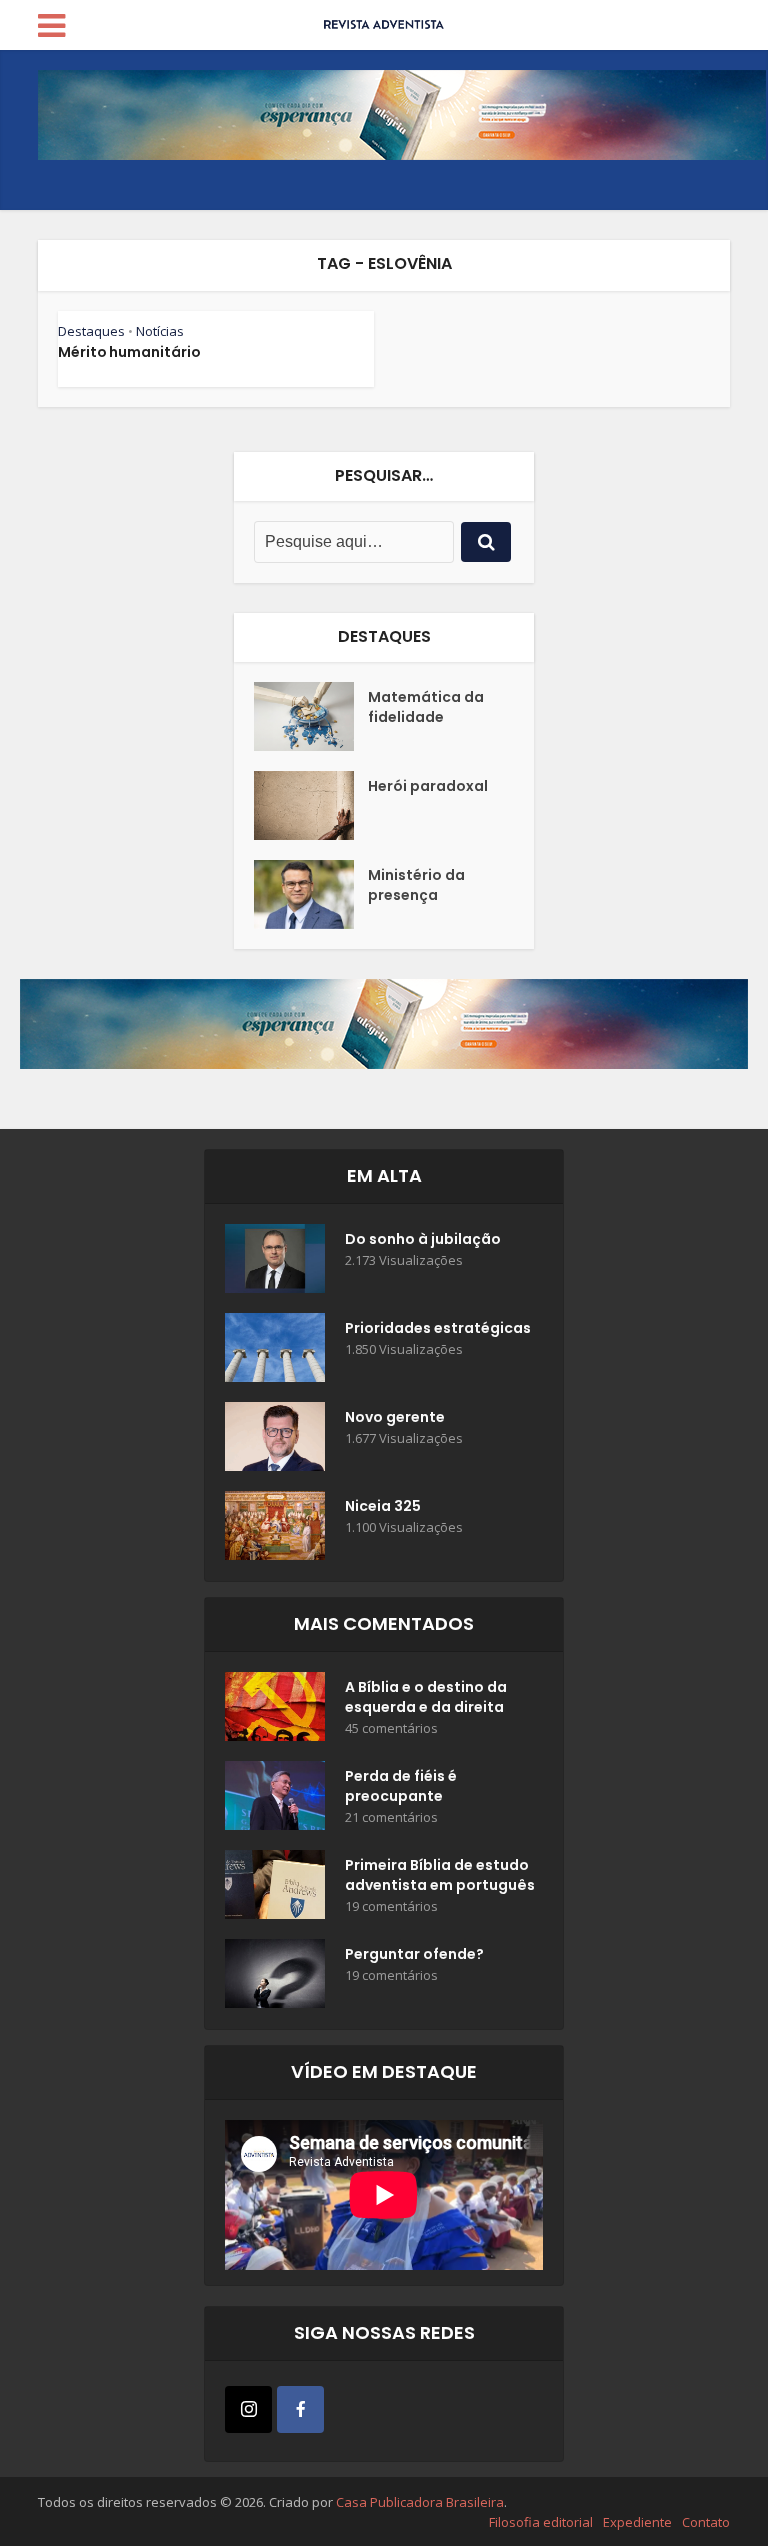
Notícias (160, 331)
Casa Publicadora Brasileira (420, 2502)
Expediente (637, 2522)
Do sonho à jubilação (423, 1239)
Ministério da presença (416, 885)
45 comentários (391, 1728)
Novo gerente (395, 1417)
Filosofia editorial (541, 2522)
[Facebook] (300, 2409)
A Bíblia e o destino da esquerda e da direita (426, 1697)
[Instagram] (248, 2409)
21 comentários (391, 1817)
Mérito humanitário (129, 352)
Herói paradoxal (428, 786)
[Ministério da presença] (311, 894)
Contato (706, 2522)
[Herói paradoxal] (311, 805)
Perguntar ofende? (414, 1954)
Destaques (91, 331)
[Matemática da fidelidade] (311, 716)
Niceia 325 (383, 1506)
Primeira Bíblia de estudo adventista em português (440, 1875)
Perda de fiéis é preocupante (401, 1786)
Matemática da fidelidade (426, 707)
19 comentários (391, 1906)
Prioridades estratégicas (438, 1328)
